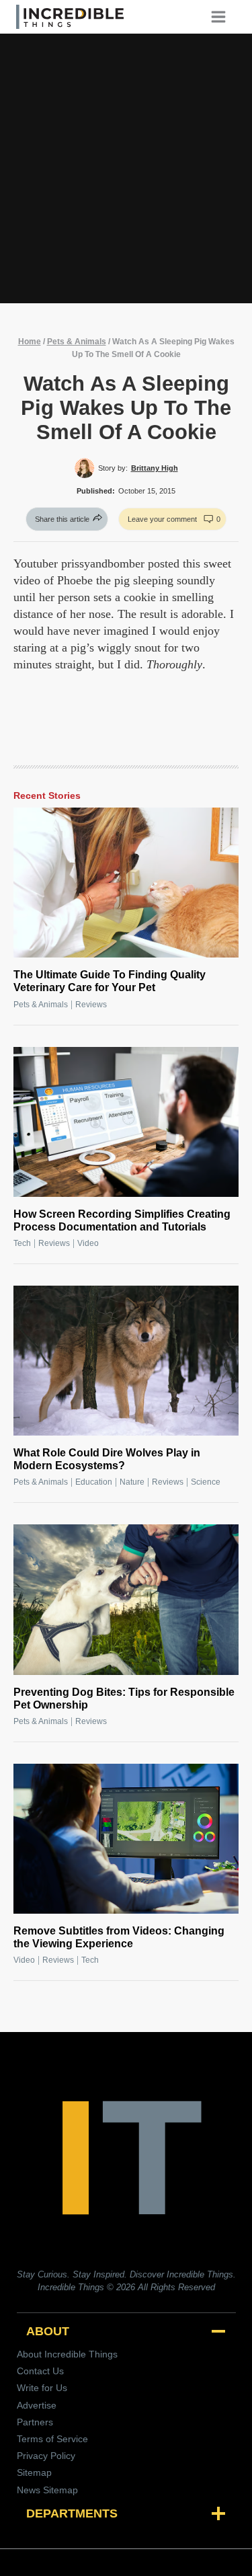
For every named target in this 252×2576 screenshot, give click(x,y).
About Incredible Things (67, 2354)
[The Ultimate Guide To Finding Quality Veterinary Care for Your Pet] (126, 883)
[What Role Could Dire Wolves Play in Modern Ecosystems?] (126, 1361)
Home (30, 342)
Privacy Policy (46, 2456)
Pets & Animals (77, 342)
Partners (35, 2422)
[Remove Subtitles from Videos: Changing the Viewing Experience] (126, 1839)
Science (206, 1482)
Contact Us (40, 2371)
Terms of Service (52, 2439)
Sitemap (34, 2472)
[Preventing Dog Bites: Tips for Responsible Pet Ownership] (126, 1599)
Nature (132, 1482)
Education (94, 1482)
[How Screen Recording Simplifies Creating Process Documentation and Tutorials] (126, 1122)
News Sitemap (47, 2490)
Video (88, 1243)
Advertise (37, 2405)
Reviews (91, 1005)
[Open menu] (223, 16)
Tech (22, 1243)
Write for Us (42, 2388)
